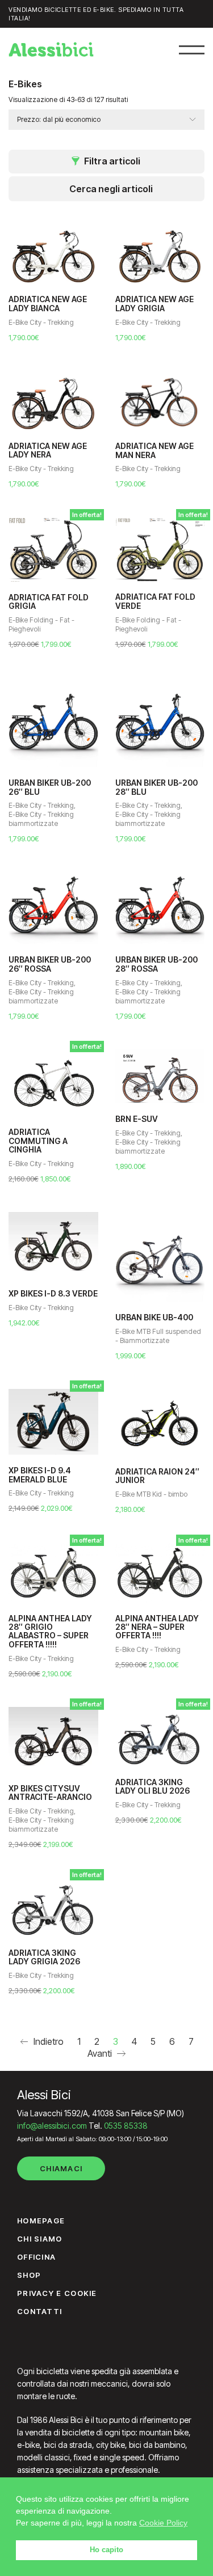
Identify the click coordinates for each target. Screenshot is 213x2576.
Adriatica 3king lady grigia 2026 (44, 1957)
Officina (36, 2257)
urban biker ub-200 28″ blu (156, 787)
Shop (29, 2275)
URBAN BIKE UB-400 (154, 1317)
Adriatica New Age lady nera (48, 450)
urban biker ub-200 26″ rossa (50, 964)
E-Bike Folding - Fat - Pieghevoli (41, 624)
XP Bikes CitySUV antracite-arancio (50, 1793)
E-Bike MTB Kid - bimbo (151, 1494)
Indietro (47, 2041)
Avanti (101, 2053)
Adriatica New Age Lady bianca (48, 304)
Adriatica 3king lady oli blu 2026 (153, 1787)
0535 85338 (126, 2126)
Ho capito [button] (106, 2550)
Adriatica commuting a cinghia (38, 1141)
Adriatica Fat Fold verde (155, 601)
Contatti (39, 2311)
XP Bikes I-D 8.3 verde (53, 1293)
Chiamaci (61, 2168)
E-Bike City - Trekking (41, 322)
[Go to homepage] (51, 49)
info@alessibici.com (52, 2126)
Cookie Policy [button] (163, 2523)
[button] (192, 50)
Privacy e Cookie (57, 2293)
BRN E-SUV (137, 1119)
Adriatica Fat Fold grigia (49, 602)
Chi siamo (40, 2239)
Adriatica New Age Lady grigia (154, 304)
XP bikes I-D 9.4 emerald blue (40, 1475)
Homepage (41, 2221)
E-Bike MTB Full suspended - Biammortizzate (158, 1336)
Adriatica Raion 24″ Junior (157, 1476)
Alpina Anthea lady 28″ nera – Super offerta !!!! (157, 1627)
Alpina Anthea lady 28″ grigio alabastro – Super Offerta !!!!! (50, 1632)
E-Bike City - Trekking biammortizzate (41, 819)
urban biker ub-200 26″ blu (50, 787)
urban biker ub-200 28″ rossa (156, 964)
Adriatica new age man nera (154, 450)
